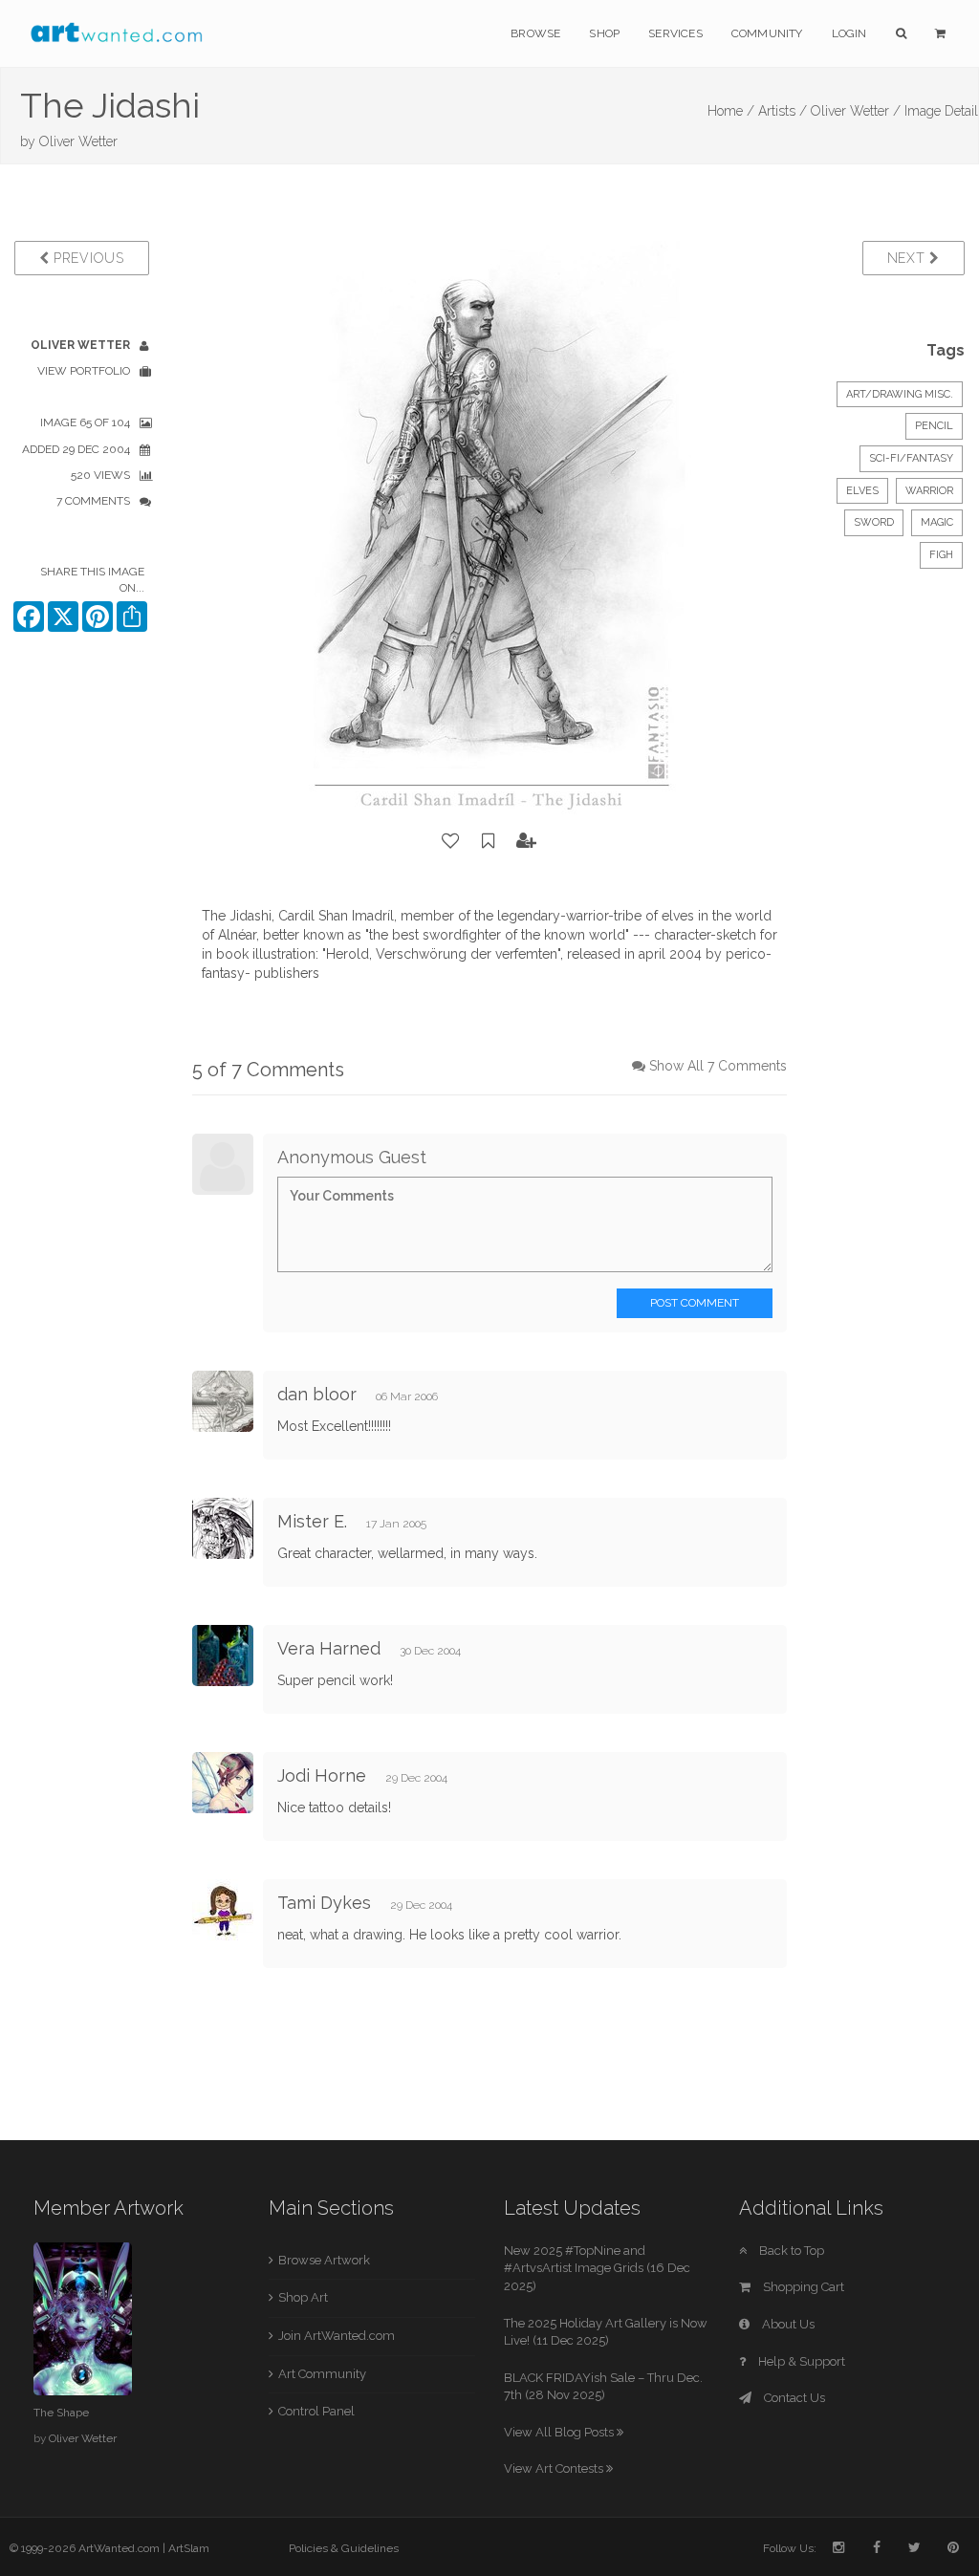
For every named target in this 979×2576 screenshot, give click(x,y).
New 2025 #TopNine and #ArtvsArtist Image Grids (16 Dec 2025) (597, 2268)
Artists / (783, 111)
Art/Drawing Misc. (900, 394)
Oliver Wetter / (856, 111)
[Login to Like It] (451, 841)
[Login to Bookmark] (489, 841)
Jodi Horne (322, 1775)
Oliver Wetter (78, 141)
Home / (731, 111)
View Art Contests (555, 2468)
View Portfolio (84, 371)
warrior (929, 491)
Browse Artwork (324, 2260)
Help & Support (800, 2361)
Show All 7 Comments (718, 1066)
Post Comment (695, 1303)
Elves (862, 491)
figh (941, 555)
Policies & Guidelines (344, 2548)
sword (874, 522)
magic (937, 522)
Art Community (322, 2374)
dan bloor (317, 1394)
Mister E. (312, 1521)
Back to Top (790, 2251)
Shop (604, 33)
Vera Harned (329, 1648)
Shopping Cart (802, 2287)
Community (767, 33)
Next (909, 258)
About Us (787, 2324)
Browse (535, 33)
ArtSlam (189, 2548)
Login (849, 33)
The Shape (61, 2413)
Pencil (934, 426)
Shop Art (303, 2297)
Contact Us (793, 2398)
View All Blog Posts (560, 2432)
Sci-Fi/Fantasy (911, 458)
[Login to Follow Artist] (527, 841)
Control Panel (316, 2411)
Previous (86, 258)
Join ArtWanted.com (337, 2336)
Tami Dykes (326, 1903)
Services (675, 33)
